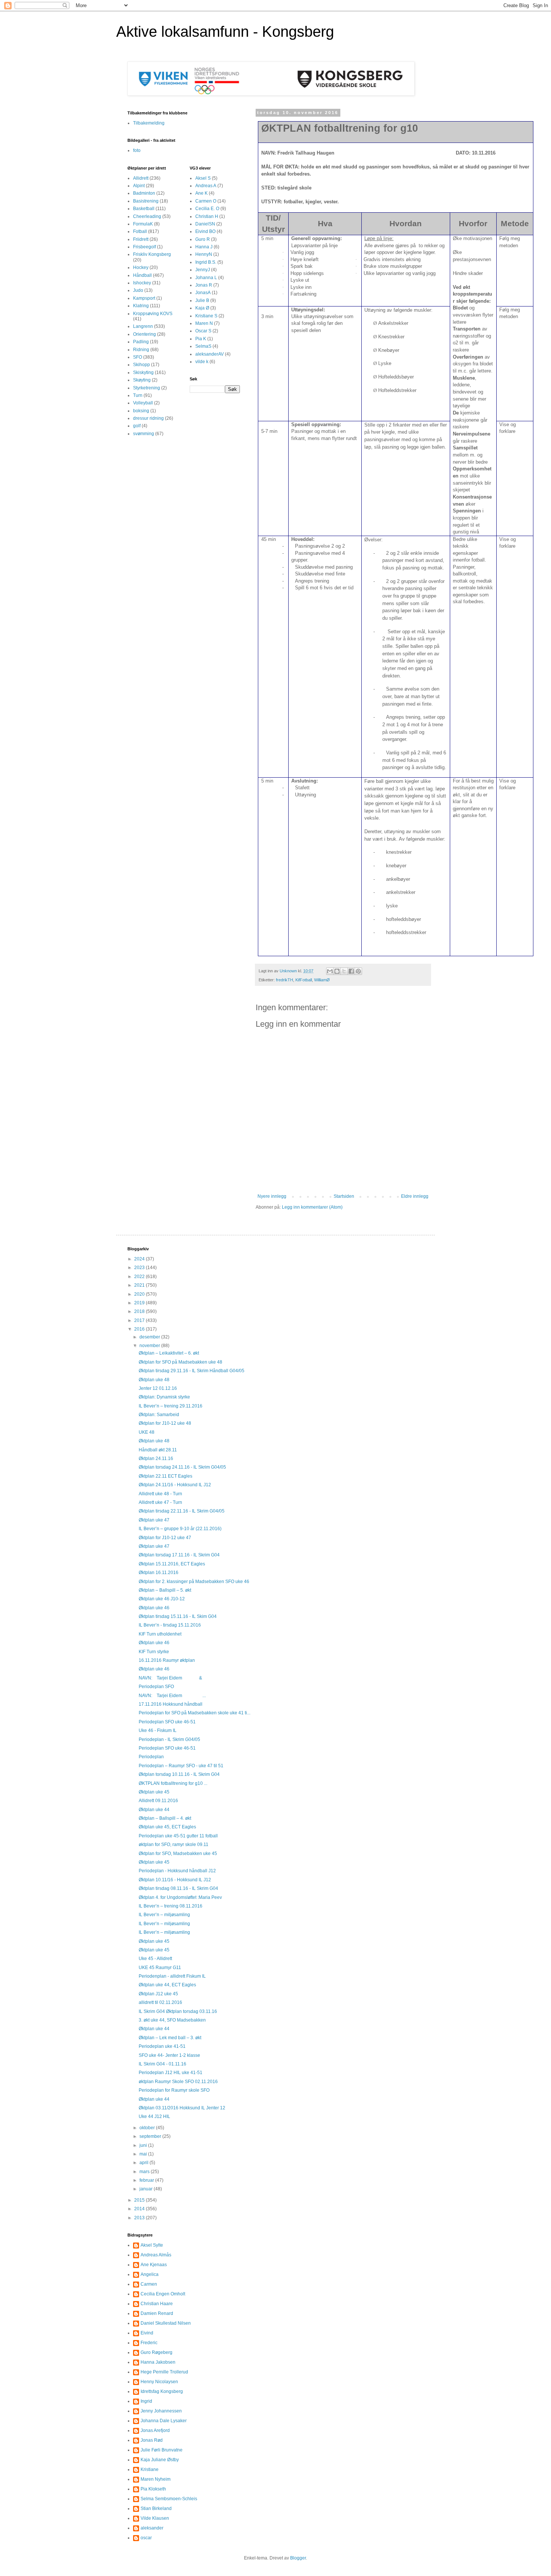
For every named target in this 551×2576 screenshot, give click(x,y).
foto (137, 150)
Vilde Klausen (155, 2518)
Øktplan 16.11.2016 (159, 1573)
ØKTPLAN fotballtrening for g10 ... (173, 1783)
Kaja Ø (202, 308)
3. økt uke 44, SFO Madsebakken (172, 2020)
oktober (148, 2128)
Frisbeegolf (144, 247)
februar (147, 2180)
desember (150, 1337)
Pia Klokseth (153, 2489)
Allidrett (141, 178)
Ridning (141, 350)
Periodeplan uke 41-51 (162, 2046)
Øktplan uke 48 (154, 1380)
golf (137, 426)
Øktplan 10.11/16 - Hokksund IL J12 (175, 1880)
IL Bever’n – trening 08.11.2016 (171, 1906)
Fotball (140, 231)
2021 (140, 1285)
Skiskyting (143, 373)
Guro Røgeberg (156, 2352)
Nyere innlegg (272, 1196)
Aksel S (203, 178)
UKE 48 (147, 1432)
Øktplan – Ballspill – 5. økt (165, 1590)
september (151, 2136)
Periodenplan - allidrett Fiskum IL (172, 1976)
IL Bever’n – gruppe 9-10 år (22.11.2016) (180, 1529)
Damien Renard (157, 2313)
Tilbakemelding (149, 123)
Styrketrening (147, 388)
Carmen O (206, 201)
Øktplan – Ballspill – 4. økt (165, 1818)
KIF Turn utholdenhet (160, 1634)
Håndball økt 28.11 (158, 1450)
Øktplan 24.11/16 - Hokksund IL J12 (175, 1485)
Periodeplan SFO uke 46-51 (167, 1722)
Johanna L (206, 278)
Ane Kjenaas (154, 2265)
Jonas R (204, 285)
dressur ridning (148, 418)
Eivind (147, 2333)
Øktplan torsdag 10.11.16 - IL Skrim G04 (179, 1774)
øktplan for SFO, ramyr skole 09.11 (174, 1845)
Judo (138, 290)
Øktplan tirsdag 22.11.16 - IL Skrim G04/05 (182, 1511)
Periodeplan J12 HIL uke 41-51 (171, 2073)
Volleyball (143, 403)
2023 (140, 1268)
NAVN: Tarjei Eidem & (170, 1678)
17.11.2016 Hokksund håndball (171, 1704)
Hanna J (204, 247)
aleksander (152, 2528)
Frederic (149, 2343)
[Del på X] (344, 971)
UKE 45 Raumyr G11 (160, 1968)
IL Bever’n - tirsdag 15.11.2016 (170, 1625)
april (144, 2163)
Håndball (142, 275)
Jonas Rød (152, 2440)
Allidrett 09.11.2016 (158, 1801)
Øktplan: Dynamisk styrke (164, 1397)
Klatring (141, 306)
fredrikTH (284, 980)
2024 (140, 1259)
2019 (140, 1303)
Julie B (202, 300)
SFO (138, 357)
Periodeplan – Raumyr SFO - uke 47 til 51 (181, 1766)
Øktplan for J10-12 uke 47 (165, 1538)
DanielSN (205, 224)
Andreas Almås (156, 2255)
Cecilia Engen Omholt (163, 2294)
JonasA (203, 293)
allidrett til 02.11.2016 (160, 2002)
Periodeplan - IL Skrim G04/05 (169, 1739)
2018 (140, 1311)
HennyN (204, 254)
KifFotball (304, 980)
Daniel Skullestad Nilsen (166, 2323)
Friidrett (141, 239)
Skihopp (141, 365)
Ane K (201, 193)
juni (144, 2145)
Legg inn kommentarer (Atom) (312, 1207)
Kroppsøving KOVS (153, 314)
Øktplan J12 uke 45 (158, 1994)
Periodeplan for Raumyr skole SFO (174, 2090)
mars (145, 2172)
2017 (140, 1320)
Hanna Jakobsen (158, 2362)
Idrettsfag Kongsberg (162, 2391)
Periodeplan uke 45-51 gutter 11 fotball (178, 1836)
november (150, 1346)
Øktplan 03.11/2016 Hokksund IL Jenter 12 (182, 2108)
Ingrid (146, 2401)
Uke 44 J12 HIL (154, 2116)
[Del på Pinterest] (358, 971)
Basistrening (146, 201)
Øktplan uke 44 (154, 1810)
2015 (140, 2200)
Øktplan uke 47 (154, 1520)
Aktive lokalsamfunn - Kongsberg (225, 32)
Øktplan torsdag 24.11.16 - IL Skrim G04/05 (182, 1467)
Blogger (298, 2558)
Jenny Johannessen (161, 2411)
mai (144, 2154)
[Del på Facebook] (351, 971)
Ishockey (142, 283)
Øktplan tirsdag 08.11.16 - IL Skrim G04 (178, 1888)
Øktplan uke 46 (154, 1608)
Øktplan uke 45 (154, 1792)
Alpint (139, 186)
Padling (141, 342)
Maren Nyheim (156, 2479)
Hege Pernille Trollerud (164, 2372)
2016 (140, 1329)
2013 (140, 2218)
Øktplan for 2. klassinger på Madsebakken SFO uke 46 (194, 1582)
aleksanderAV (210, 354)
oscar (146, 2538)
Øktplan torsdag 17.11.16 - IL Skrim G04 (179, 1555)
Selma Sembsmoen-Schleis (169, 2499)
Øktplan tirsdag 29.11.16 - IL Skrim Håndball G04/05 (192, 1371)
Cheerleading (147, 216)
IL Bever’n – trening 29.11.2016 (171, 1406)
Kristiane (150, 2469)
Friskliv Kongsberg (152, 254)
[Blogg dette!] (337, 971)
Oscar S (203, 331)
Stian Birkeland (156, 2508)
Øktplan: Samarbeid (159, 1415)
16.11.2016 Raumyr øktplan (167, 1660)
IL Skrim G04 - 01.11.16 (162, 2064)
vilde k (202, 362)
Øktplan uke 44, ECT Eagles (167, 1985)
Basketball (144, 209)
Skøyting (142, 380)
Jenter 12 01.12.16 (158, 1388)
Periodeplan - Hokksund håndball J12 (177, 1871)
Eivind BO (205, 231)
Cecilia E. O (207, 209)
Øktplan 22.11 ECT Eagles (165, 1476)
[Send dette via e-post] (330, 971)
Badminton (144, 193)
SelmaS (203, 346)
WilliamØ (322, 980)
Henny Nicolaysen (159, 2382)
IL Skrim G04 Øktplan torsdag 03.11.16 (178, 2011)
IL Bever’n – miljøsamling (164, 1915)
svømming (144, 434)
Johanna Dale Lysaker (164, 2421)
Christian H (207, 216)
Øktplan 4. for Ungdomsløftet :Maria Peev (180, 1897)
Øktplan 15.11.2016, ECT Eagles (172, 1564)
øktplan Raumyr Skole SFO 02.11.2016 (178, 2082)
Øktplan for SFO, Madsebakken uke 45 (178, 1854)
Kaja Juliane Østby (160, 2460)
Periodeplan (151, 1757)
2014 (140, 2209)
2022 (140, 1277)
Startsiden (344, 1196)
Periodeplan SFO (156, 1687)
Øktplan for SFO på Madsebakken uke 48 (180, 1362)
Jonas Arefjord (155, 2430)
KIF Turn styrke (154, 1652)
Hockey (141, 267)
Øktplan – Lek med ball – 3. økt (170, 2038)
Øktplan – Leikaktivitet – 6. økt (169, 1353)
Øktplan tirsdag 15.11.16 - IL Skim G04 (178, 1616)
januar (147, 2189)
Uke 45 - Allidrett (155, 1959)
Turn (138, 395)
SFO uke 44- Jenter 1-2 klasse (169, 2055)
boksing (141, 411)
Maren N (204, 323)
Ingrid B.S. (206, 262)
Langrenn (143, 326)
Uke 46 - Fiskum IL (158, 1730)
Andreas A (206, 186)
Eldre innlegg (415, 1196)
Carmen (149, 2284)
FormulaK (143, 224)
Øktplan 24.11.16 (156, 1458)
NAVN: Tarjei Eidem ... (172, 1696)
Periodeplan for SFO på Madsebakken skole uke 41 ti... (195, 1713)
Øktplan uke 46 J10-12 (162, 1599)
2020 (140, 1294)
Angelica (150, 2274)
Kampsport (144, 298)
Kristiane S (206, 316)
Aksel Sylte (152, 2245)
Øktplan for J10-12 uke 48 (165, 1423)
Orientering (144, 334)
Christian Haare (157, 2304)
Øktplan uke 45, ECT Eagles (167, 1827)
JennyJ (203, 270)
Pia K (201, 339)
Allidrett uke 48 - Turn (160, 1494)
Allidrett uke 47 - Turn (160, 1502)
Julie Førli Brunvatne (162, 2450)
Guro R (203, 239)
